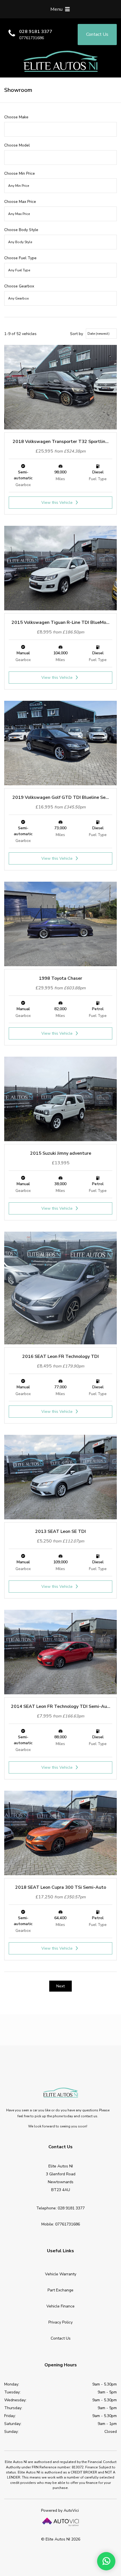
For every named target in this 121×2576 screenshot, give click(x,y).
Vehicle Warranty (61, 2274)
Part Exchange (60, 2290)
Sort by (77, 334)
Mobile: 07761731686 (61, 2224)
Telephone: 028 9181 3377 (60, 2208)
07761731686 (32, 38)
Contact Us (61, 2338)
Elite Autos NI (60, 61)
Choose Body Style (21, 230)
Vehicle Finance (60, 2306)
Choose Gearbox (19, 286)
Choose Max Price (20, 202)
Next (60, 1986)
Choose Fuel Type (20, 258)
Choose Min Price (20, 173)
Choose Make (16, 117)
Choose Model (17, 145)
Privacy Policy (60, 2322)
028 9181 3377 (36, 32)
